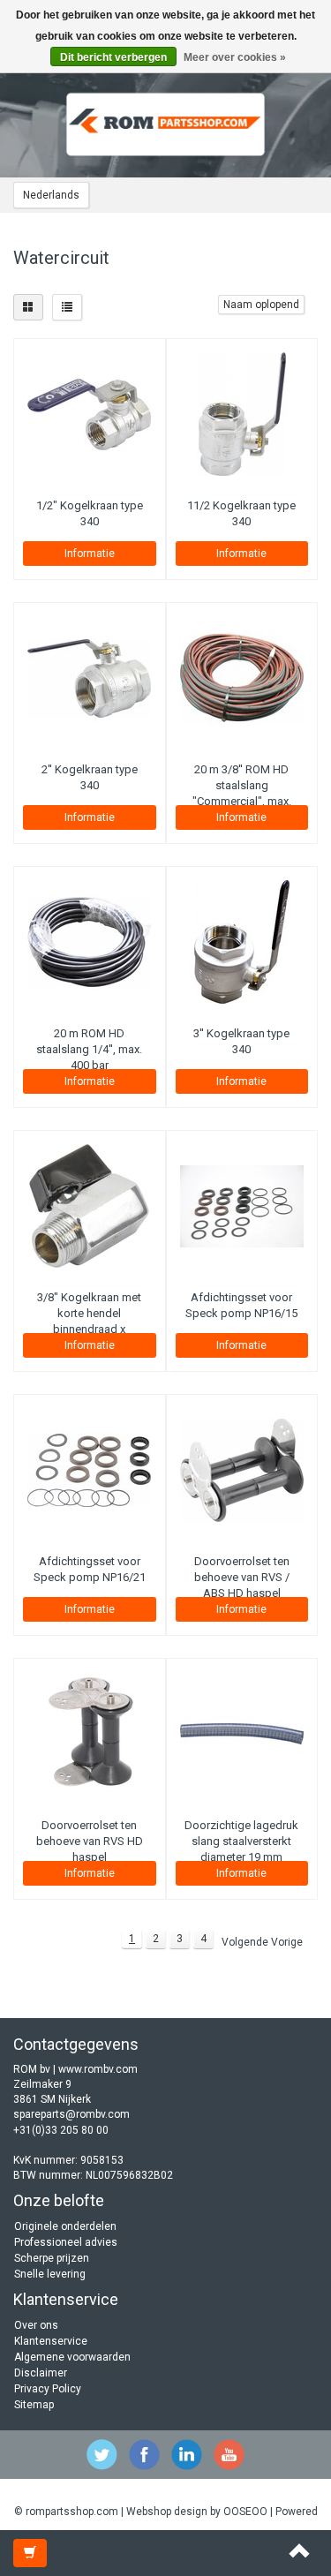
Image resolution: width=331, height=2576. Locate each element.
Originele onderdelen (65, 2226)
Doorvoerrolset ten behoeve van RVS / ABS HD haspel (242, 1577)
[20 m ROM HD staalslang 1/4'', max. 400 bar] (90, 942)
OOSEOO (245, 2512)
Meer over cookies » (235, 57)
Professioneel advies (66, 2242)
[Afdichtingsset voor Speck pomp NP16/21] (90, 1470)
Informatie (90, 554)
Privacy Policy (48, 2389)
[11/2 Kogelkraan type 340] (242, 414)
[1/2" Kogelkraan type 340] (90, 414)
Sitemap (34, 2405)
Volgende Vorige (262, 1942)
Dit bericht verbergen (113, 57)
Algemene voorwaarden (72, 2357)
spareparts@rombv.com (71, 2114)
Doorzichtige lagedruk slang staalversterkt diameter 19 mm (241, 1841)
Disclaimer (41, 2373)
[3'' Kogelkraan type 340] (242, 942)
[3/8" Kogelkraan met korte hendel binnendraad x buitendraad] (90, 1206)
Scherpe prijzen (52, 2258)
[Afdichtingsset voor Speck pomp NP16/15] (242, 1206)
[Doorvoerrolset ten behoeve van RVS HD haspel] (90, 1734)
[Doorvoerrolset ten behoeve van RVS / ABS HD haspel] (242, 1470)
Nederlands (51, 195)
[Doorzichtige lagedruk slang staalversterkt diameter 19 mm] (242, 1734)
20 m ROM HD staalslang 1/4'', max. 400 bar (89, 1049)
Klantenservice (51, 2341)
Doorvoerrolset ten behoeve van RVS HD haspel (90, 1841)
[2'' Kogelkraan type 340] (90, 678)
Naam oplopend (261, 305)
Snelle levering (50, 2274)
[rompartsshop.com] (166, 124)
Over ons (36, 2325)
